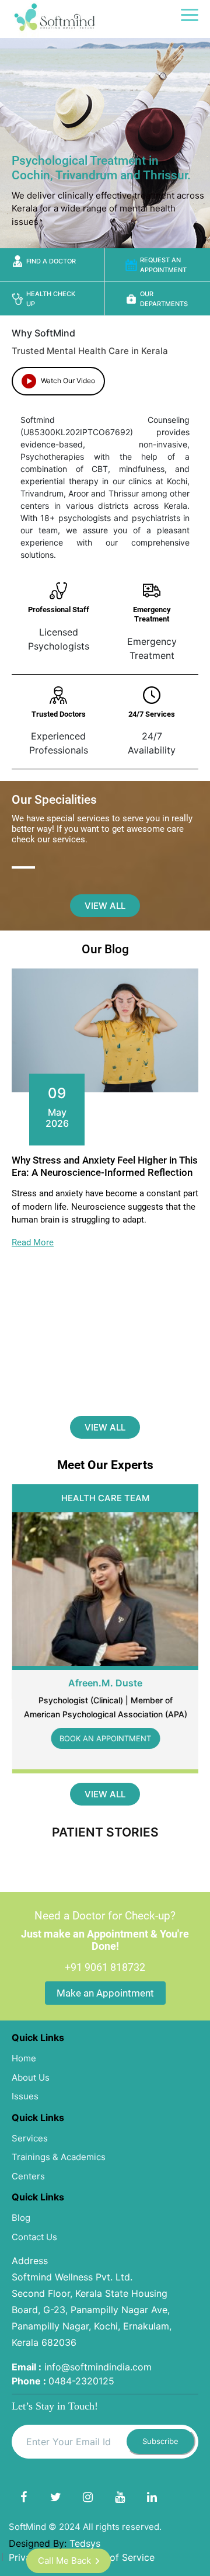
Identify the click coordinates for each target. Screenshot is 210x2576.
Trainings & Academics (59, 2157)
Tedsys (85, 2543)
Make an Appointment (105, 1993)
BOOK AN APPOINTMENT (105, 1738)
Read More (33, 1242)
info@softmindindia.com (98, 2367)
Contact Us (34, 2237)
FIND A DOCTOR (51, 261)
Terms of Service (117, 2557)
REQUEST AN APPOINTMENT (163, 265)
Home (24, 2058)
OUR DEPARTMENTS (164, 299)
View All (105, 906)
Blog (21, 2218)
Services (30, 2138)
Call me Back (64, 2561)
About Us (31, 2077)
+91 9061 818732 (105, 1967)
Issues (25, 2096)
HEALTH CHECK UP (51, 299)
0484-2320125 (81, 2381)
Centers (28, 2176)
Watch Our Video (67, 381)
